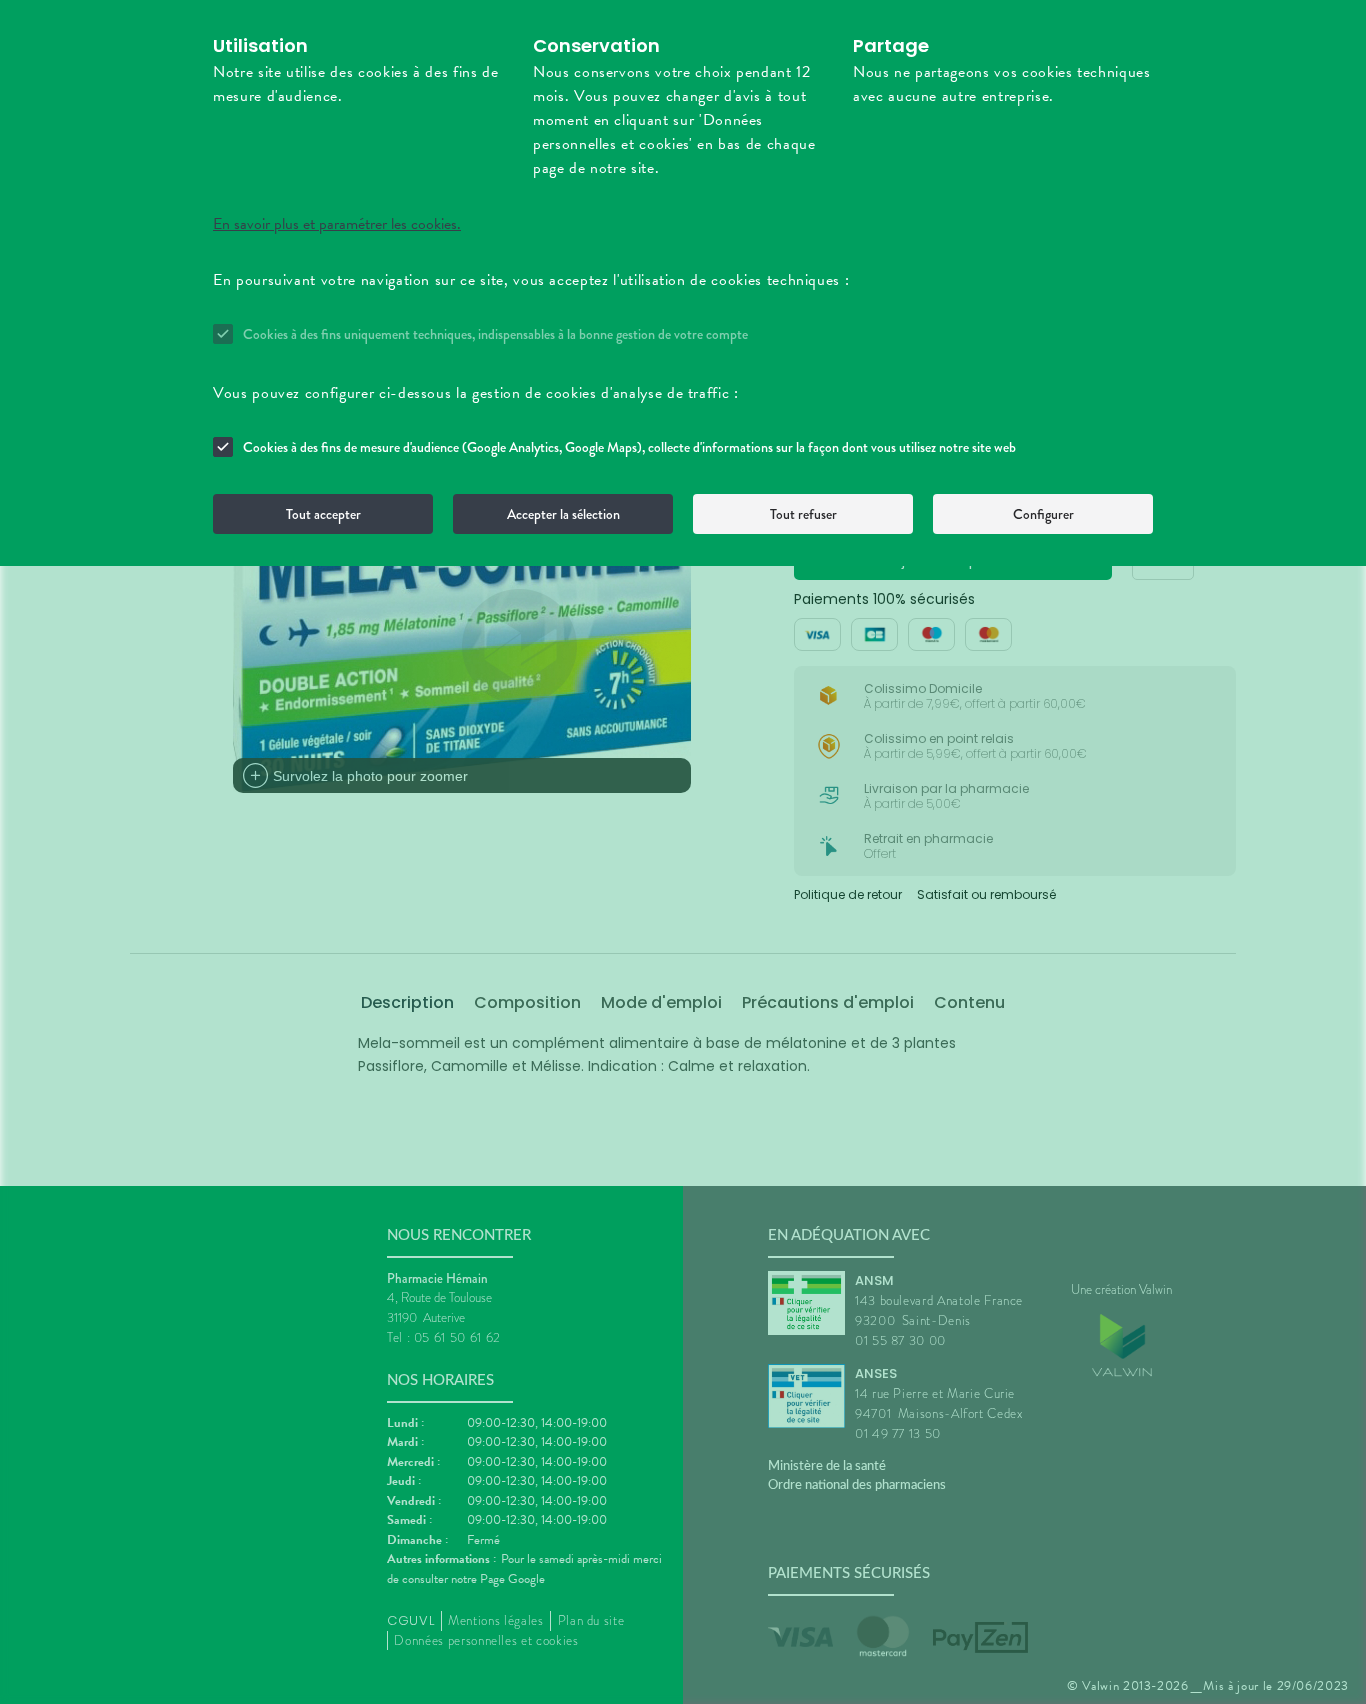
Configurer (1043, 514)
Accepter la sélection (563, 514)
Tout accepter (323, 514)
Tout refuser (803, 514)
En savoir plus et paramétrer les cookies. (337, 224)
